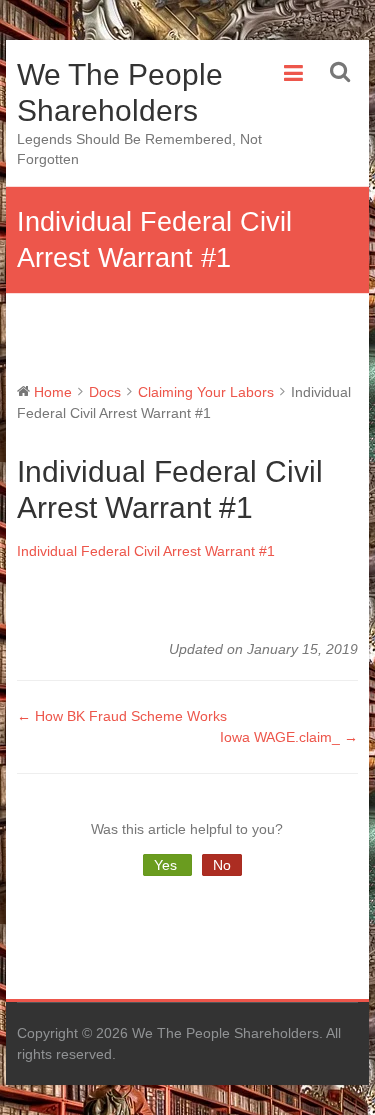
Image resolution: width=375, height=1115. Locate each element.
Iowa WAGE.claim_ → (289, 737)
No (222, 865)
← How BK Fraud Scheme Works (122, 716)
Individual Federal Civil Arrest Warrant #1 (146, 551)
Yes (167, 865)
